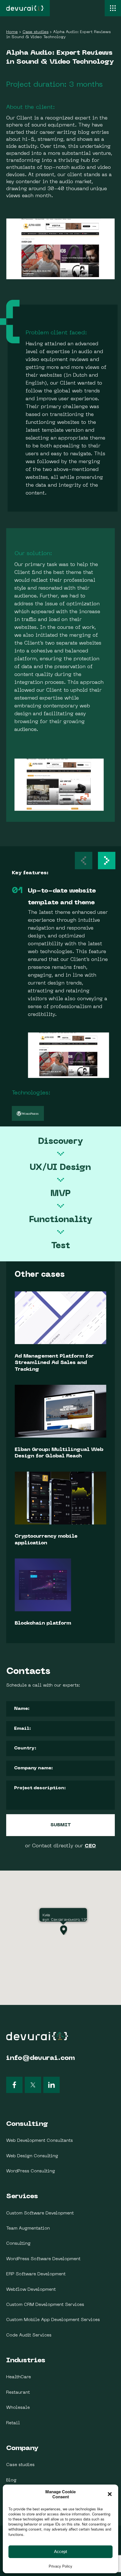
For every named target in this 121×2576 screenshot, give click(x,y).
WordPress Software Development (43, 2259)
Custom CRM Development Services (45, 2305)
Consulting (27, 2124)
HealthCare (19, 2377)
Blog (11, 2480)
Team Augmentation (28, 2228)
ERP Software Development (36, 2274)
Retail (13, 2423)
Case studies (20, 2465)
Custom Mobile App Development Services (53, 2320)
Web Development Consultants (40, 2141)
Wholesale (18, 2408)
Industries (26, 2361)
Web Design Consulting (32, 2156)
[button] (107, 861)
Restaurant (18, 2393)
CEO (90, 1846)
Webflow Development (31, 2290)
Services (22, 2196)
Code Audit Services (29, 2335)
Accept (60, 2551)
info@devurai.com (41, 2058)
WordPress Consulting (31, 2171)
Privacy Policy (60, 2566)
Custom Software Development (40, 2213)
